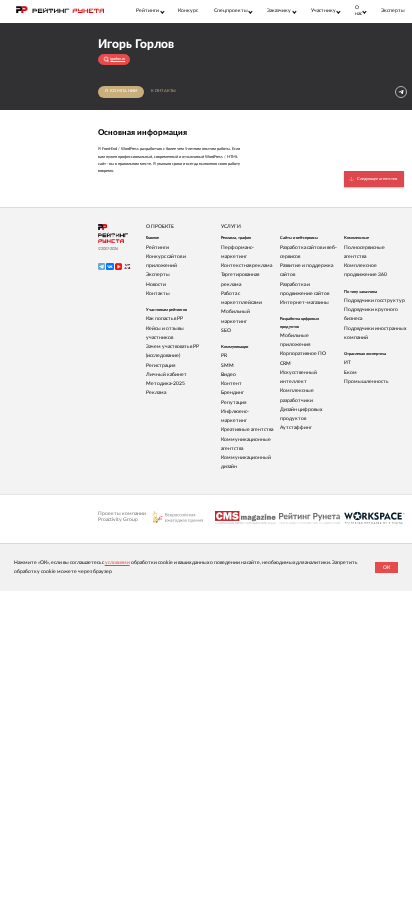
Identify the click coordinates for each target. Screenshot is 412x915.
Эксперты (393, 10)
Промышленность (366, 381)
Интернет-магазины (304, 302)
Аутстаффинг (296, 427)
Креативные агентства (247, 429)
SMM (227, 365)
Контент (231, 383)
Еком (350, 372)
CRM (285, 363)
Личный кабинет (166, 374)
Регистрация (160, 365)
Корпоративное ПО (303, 353)
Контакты (163, 91)
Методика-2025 (165, 383)
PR (224, 355)
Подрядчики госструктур (374, 300)
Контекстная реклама (246, 265)
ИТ (347, 362)
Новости (156, 284)
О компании (121, 91)
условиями (117, 562)
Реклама (156, 392)
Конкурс (188, 10)
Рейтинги (157, 247)
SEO (226, 330)
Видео (228, 374)
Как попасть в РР (164, 318)
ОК (386, 567)
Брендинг (232, 392)
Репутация (233, 402)
